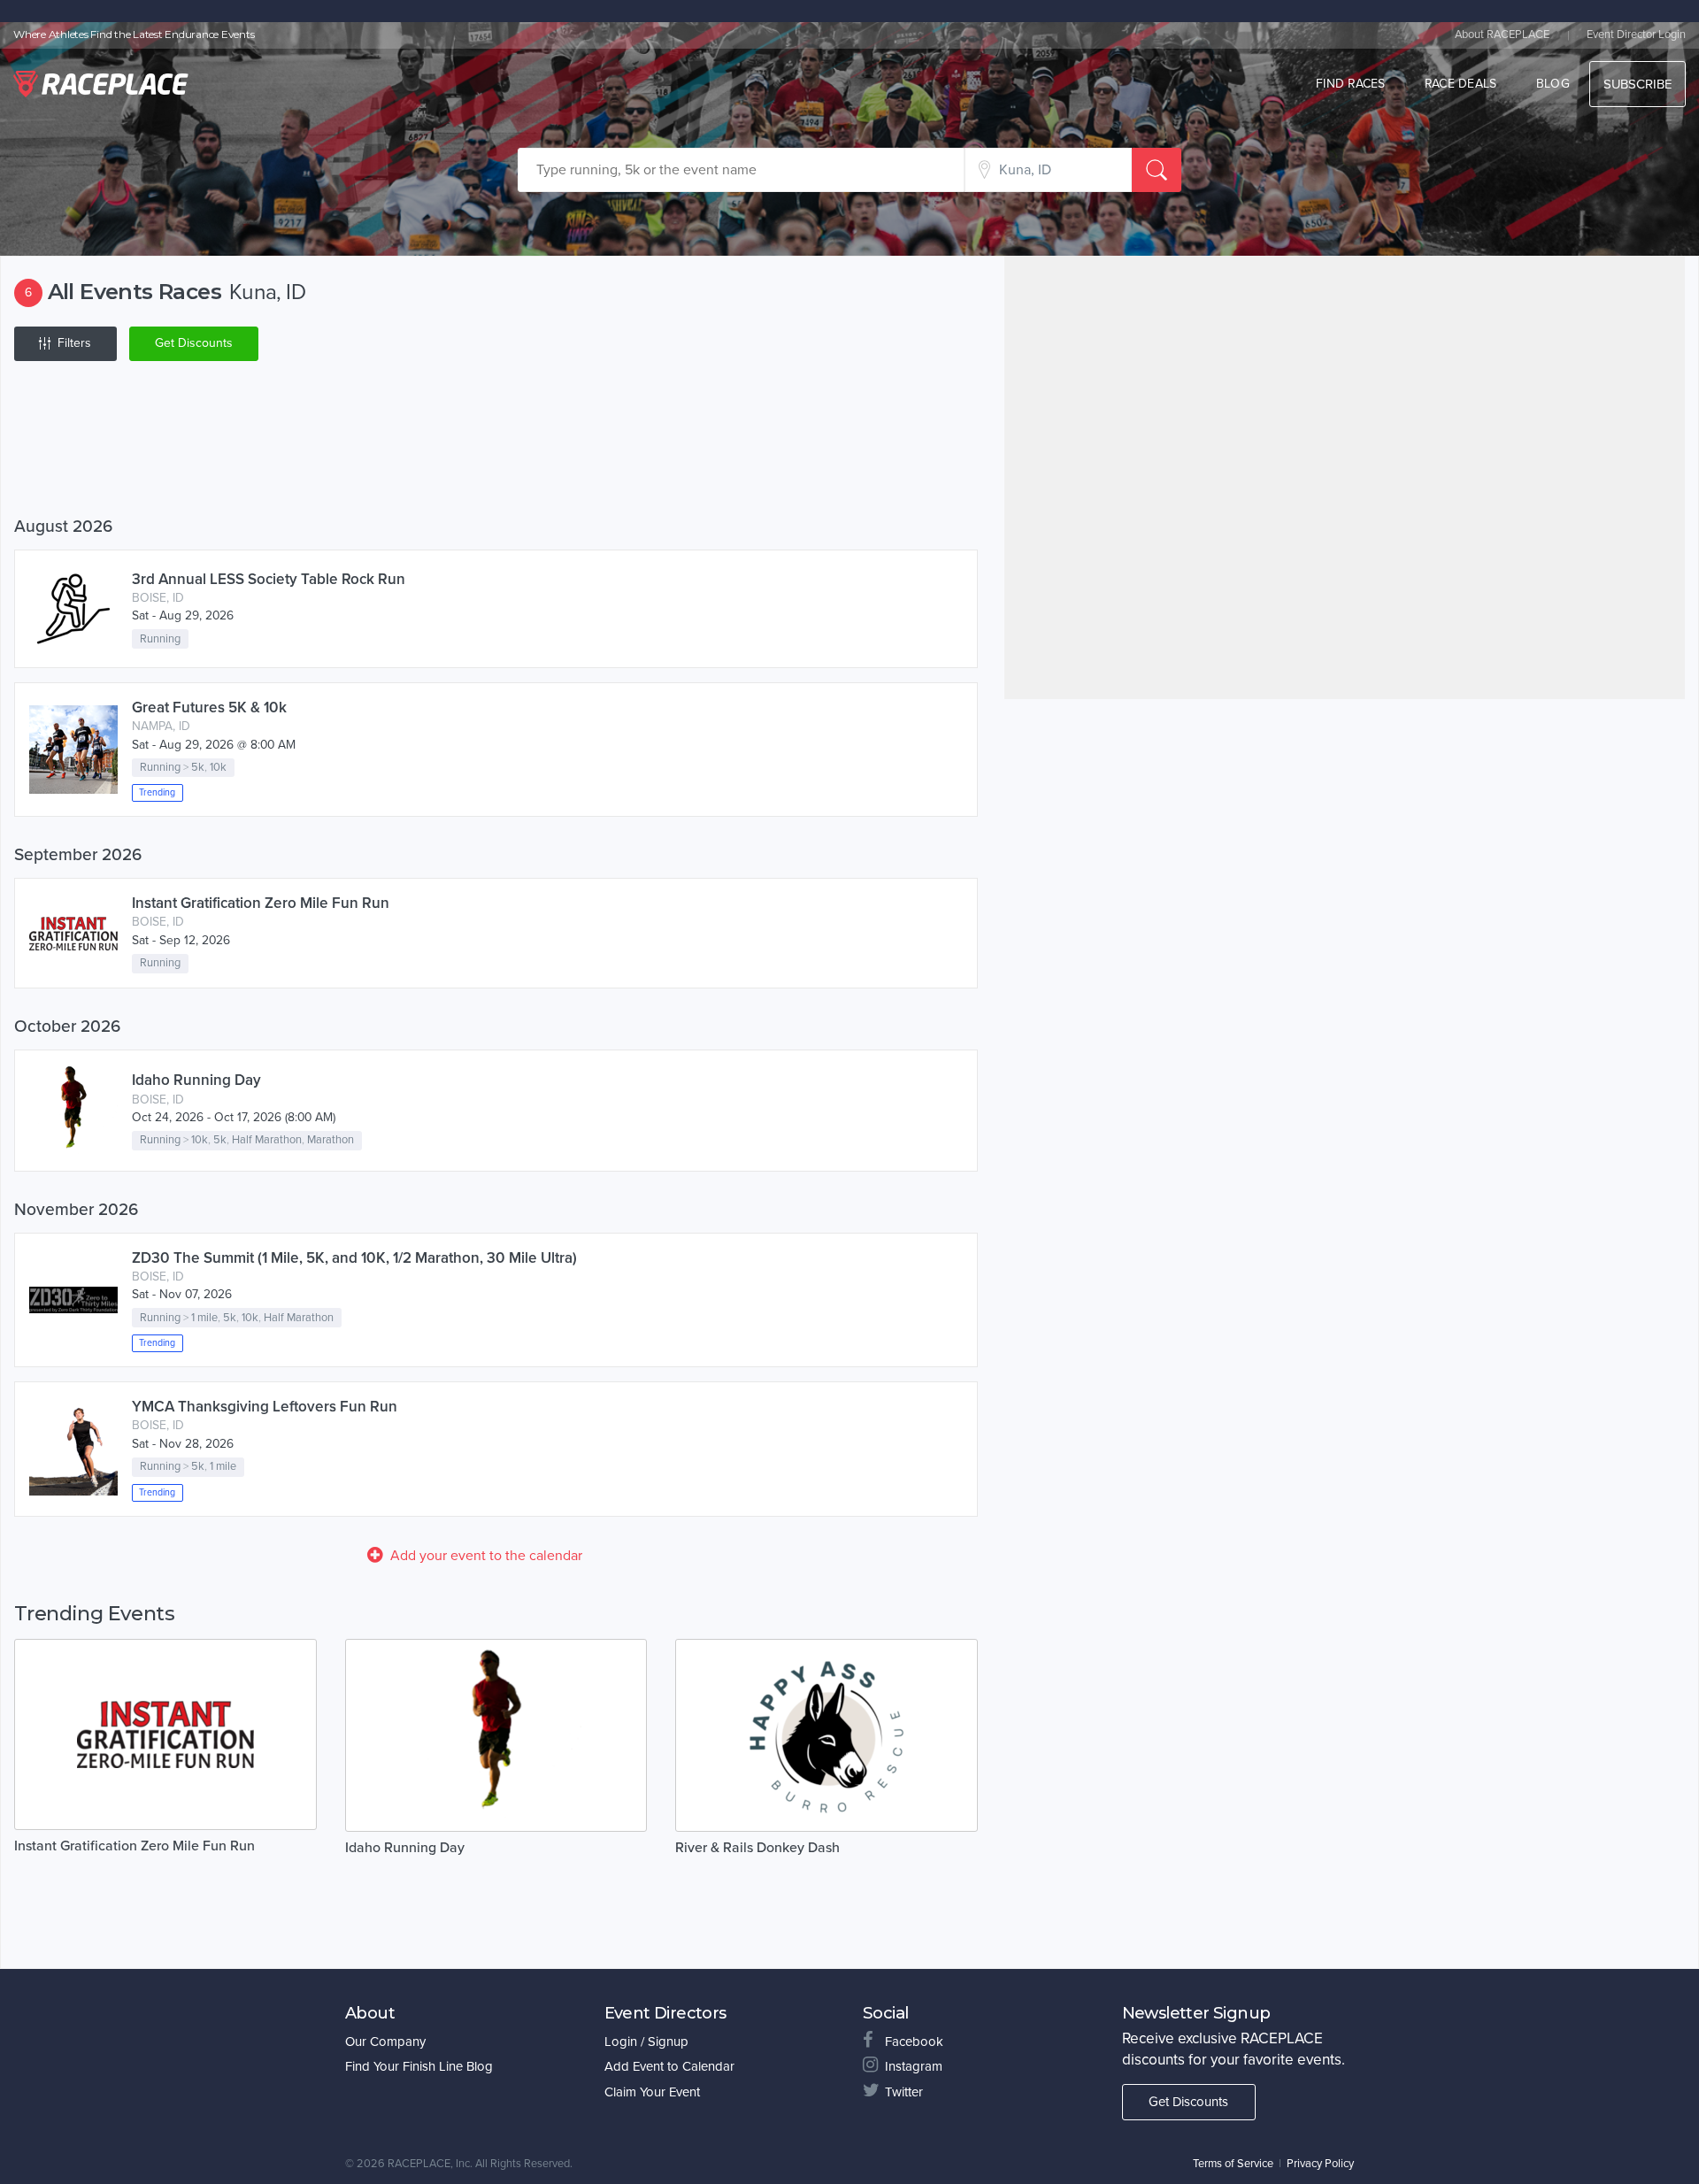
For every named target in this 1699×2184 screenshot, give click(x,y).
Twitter (904, 2092)
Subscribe (1637, 84)
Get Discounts (194, 343)
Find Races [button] (1351, 84)
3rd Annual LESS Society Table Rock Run (269, 579)
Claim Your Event (652, 2092)
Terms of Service (1233, 2164)
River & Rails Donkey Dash (757, 1848)
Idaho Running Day (196, 1080)
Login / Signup (646, 2042)
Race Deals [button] (1461, 84)
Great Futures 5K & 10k (209, 707)
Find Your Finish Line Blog (419, 2066)
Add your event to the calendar (486, 1556)
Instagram (914, 2066)
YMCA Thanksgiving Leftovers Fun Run (265, 1407)
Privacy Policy (1320, 2164)
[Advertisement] (496, 442)
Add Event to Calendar (669, 2066)
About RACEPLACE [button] (1502, 35)
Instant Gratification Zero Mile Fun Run (261, 903)
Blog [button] (1553, 84)
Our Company (385, 2042)
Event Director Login (1636, 35)
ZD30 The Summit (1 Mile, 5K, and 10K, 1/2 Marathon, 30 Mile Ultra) (354, 1258)
